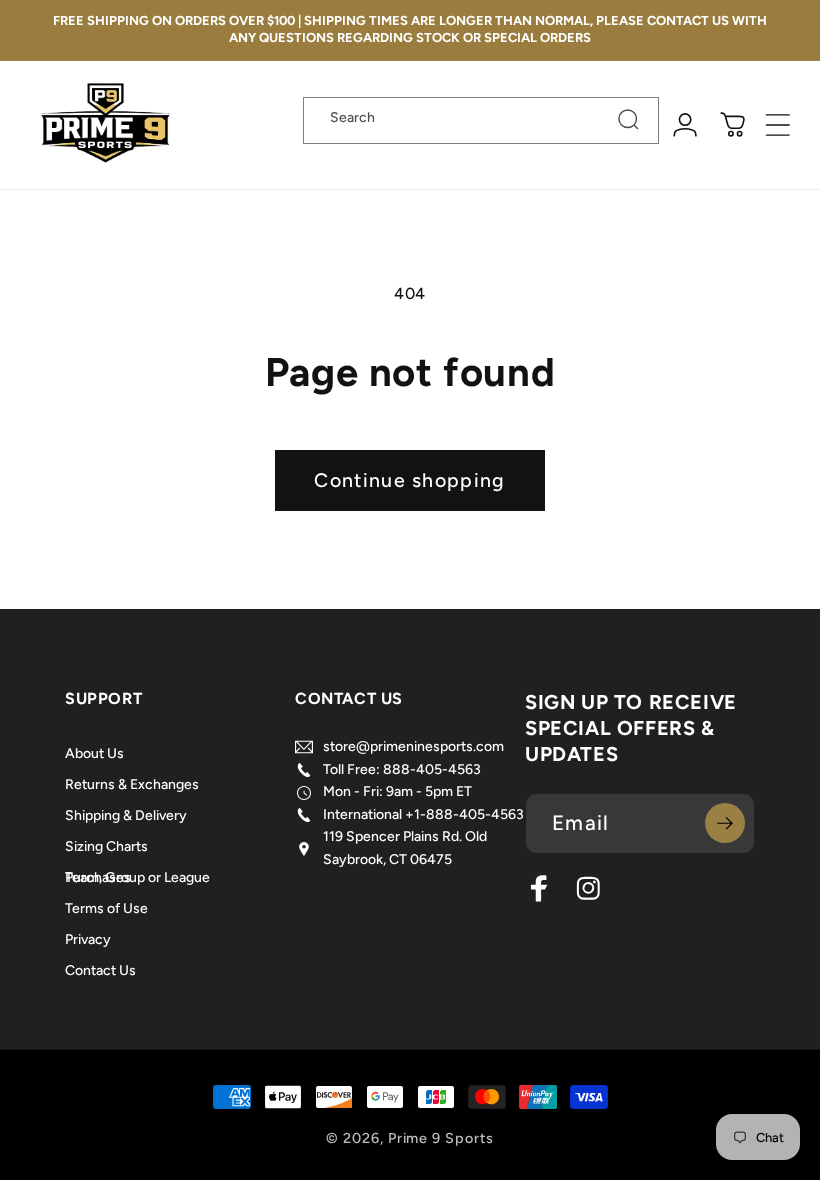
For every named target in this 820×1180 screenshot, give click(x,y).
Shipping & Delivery (126, 815)
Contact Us (100, 970)
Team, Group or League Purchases (137, 877)
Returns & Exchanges (132, 784)
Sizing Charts (106, 846)
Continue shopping (409, 480)
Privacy (88, 939)
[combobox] (481, 121)
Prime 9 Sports (441, 1138)
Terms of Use (106, 908)
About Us (94, 758)
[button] (778, 125)
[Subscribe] (725, 823)
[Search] (628, 120)
